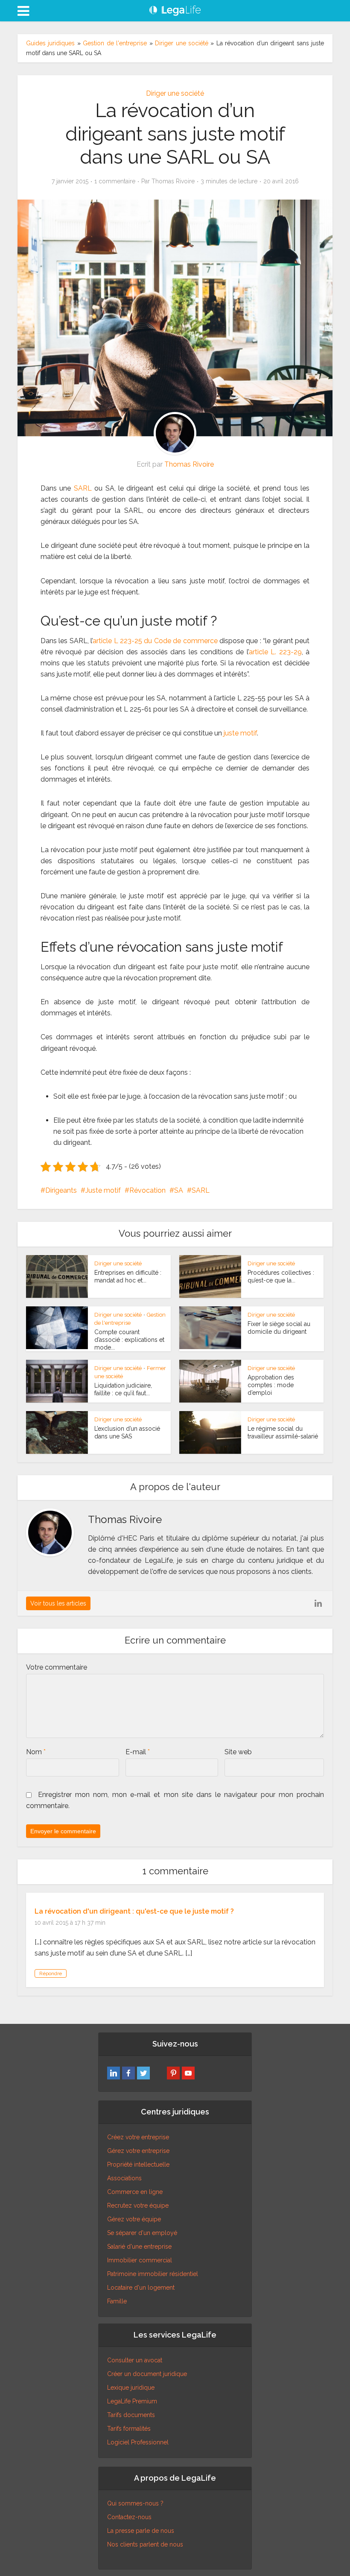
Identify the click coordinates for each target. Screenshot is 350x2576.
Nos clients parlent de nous (145, 2544)
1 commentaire (115, 181)
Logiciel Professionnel (138, 2442)
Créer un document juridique (147, 2374)
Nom (36, 1752)
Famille (117, 2301)
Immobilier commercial (140, 2260)
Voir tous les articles (58, 1603)
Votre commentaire (57, 1667)
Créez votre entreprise (138, 2137)
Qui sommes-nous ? (135, 2503)
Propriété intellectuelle (138, 2164)
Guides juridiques (50, 43)
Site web (238, 1752)
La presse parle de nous (141, 2531)
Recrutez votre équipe (138, 2205)
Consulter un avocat (135, 2360)
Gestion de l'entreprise (115, 43)
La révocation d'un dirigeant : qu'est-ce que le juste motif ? (134, 1911)
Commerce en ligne (135, 2192)
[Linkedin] (114, 2073)
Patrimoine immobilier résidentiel (153, 2274)
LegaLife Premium (132, 2401)
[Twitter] (143, 2073)
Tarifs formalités (129, 2429)
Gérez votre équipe (134, 2219)
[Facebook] (128, 2073)
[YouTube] (188, 2073)
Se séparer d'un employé (142, 2233)
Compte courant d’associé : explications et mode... (129, 1340)
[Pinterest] (173, 2073)
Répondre (51, 1973)
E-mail (138, 1752)
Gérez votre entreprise (138, 2151)
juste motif (240, 733)
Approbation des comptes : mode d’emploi (271, 1385)
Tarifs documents (131, 2415)
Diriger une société (182, 43)
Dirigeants (61, 1190)
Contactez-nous (129, 2517)
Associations (124, 2178)
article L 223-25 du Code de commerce (155, 641)
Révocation (147, 1190)
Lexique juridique (131, 2388)
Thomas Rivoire (173, 181)
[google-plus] (158, 2073)
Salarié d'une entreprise (139, 2247)
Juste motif (103, 1190)
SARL (83, 488)
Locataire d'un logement (141, 2288)
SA (179, 1190)
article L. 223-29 (275, 652)
